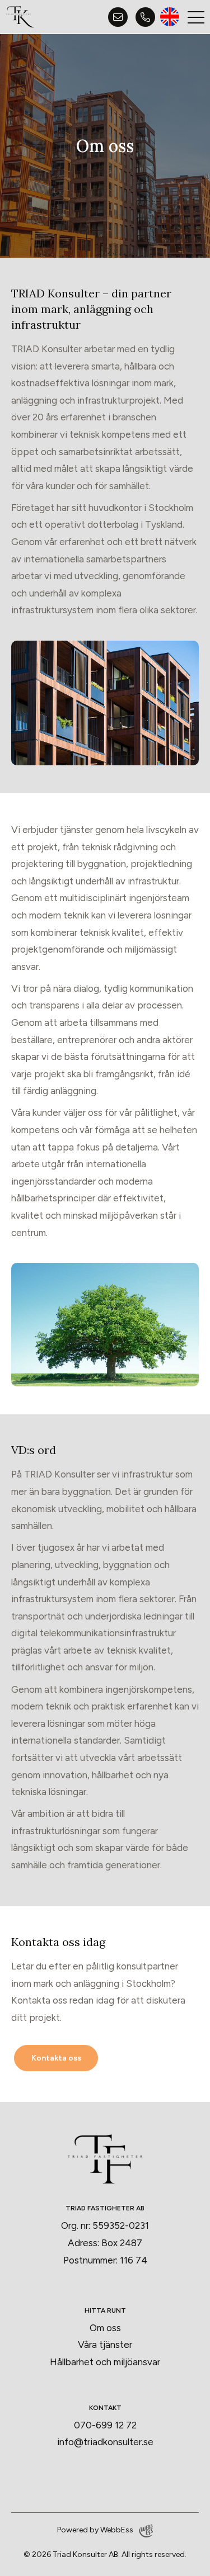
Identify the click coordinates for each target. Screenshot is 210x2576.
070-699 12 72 (105, 2425)
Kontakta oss (56, 2058)
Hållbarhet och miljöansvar (105, 2362)
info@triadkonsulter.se (105, 2442)
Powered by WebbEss (95, 2530)
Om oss (105, 2328)
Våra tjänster (105, 2345)
